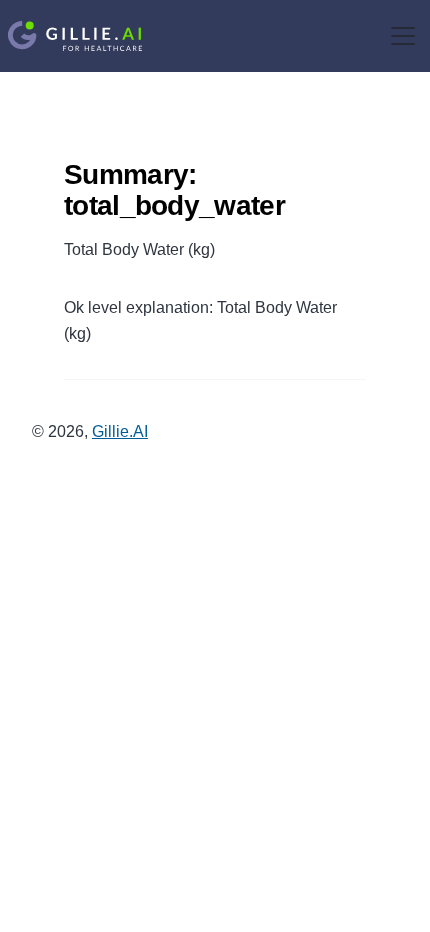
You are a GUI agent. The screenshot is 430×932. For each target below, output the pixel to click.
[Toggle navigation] (403, 36)
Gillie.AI (120, 431)
